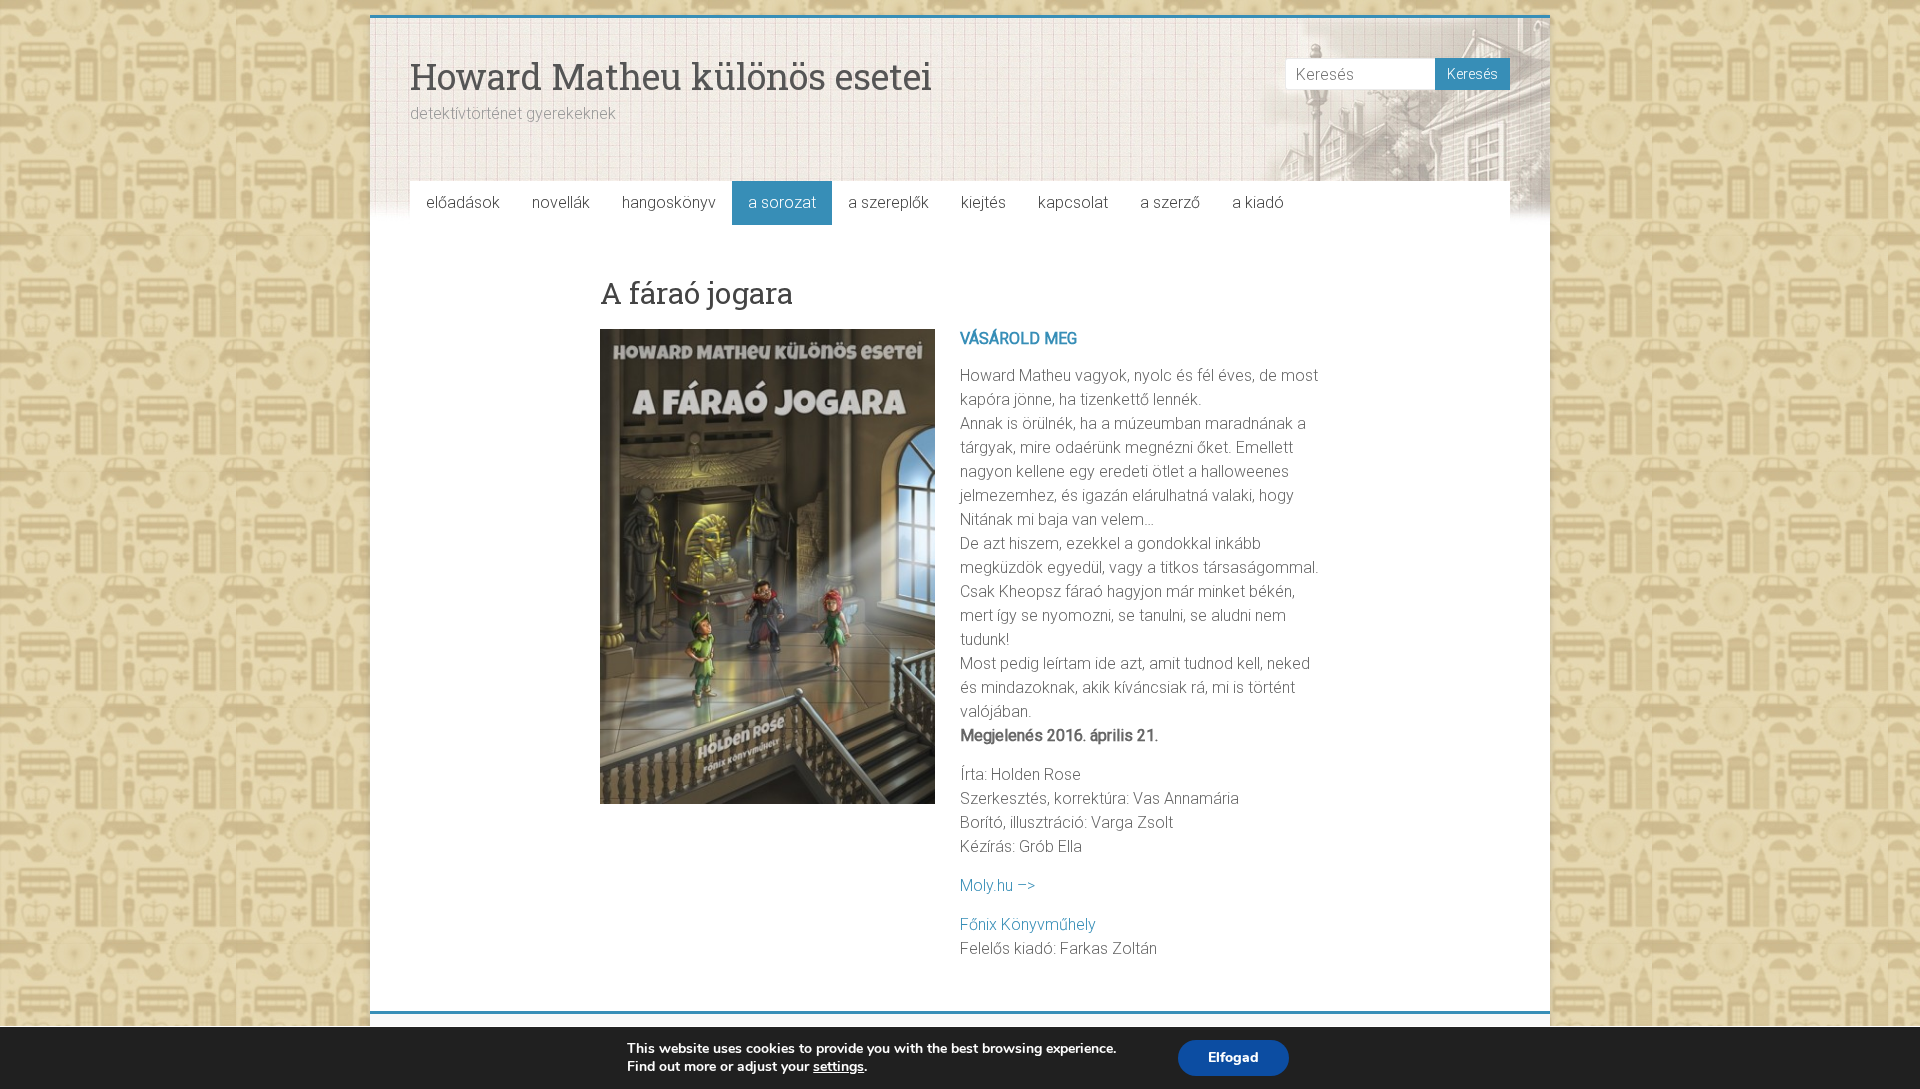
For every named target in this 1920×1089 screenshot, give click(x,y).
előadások (463, 202)
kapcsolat (1073, 202)
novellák (561, 202)
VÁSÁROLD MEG (1018, 338)
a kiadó (1258, 202)
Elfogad (1233, 1057)
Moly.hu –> (997, 885)
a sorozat (782, 202)
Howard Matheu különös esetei (671, 76)
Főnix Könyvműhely (1028, 924)
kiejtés (983, 202)
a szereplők (888, 202)
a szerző (1170, 202)
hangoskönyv (669, 202)
